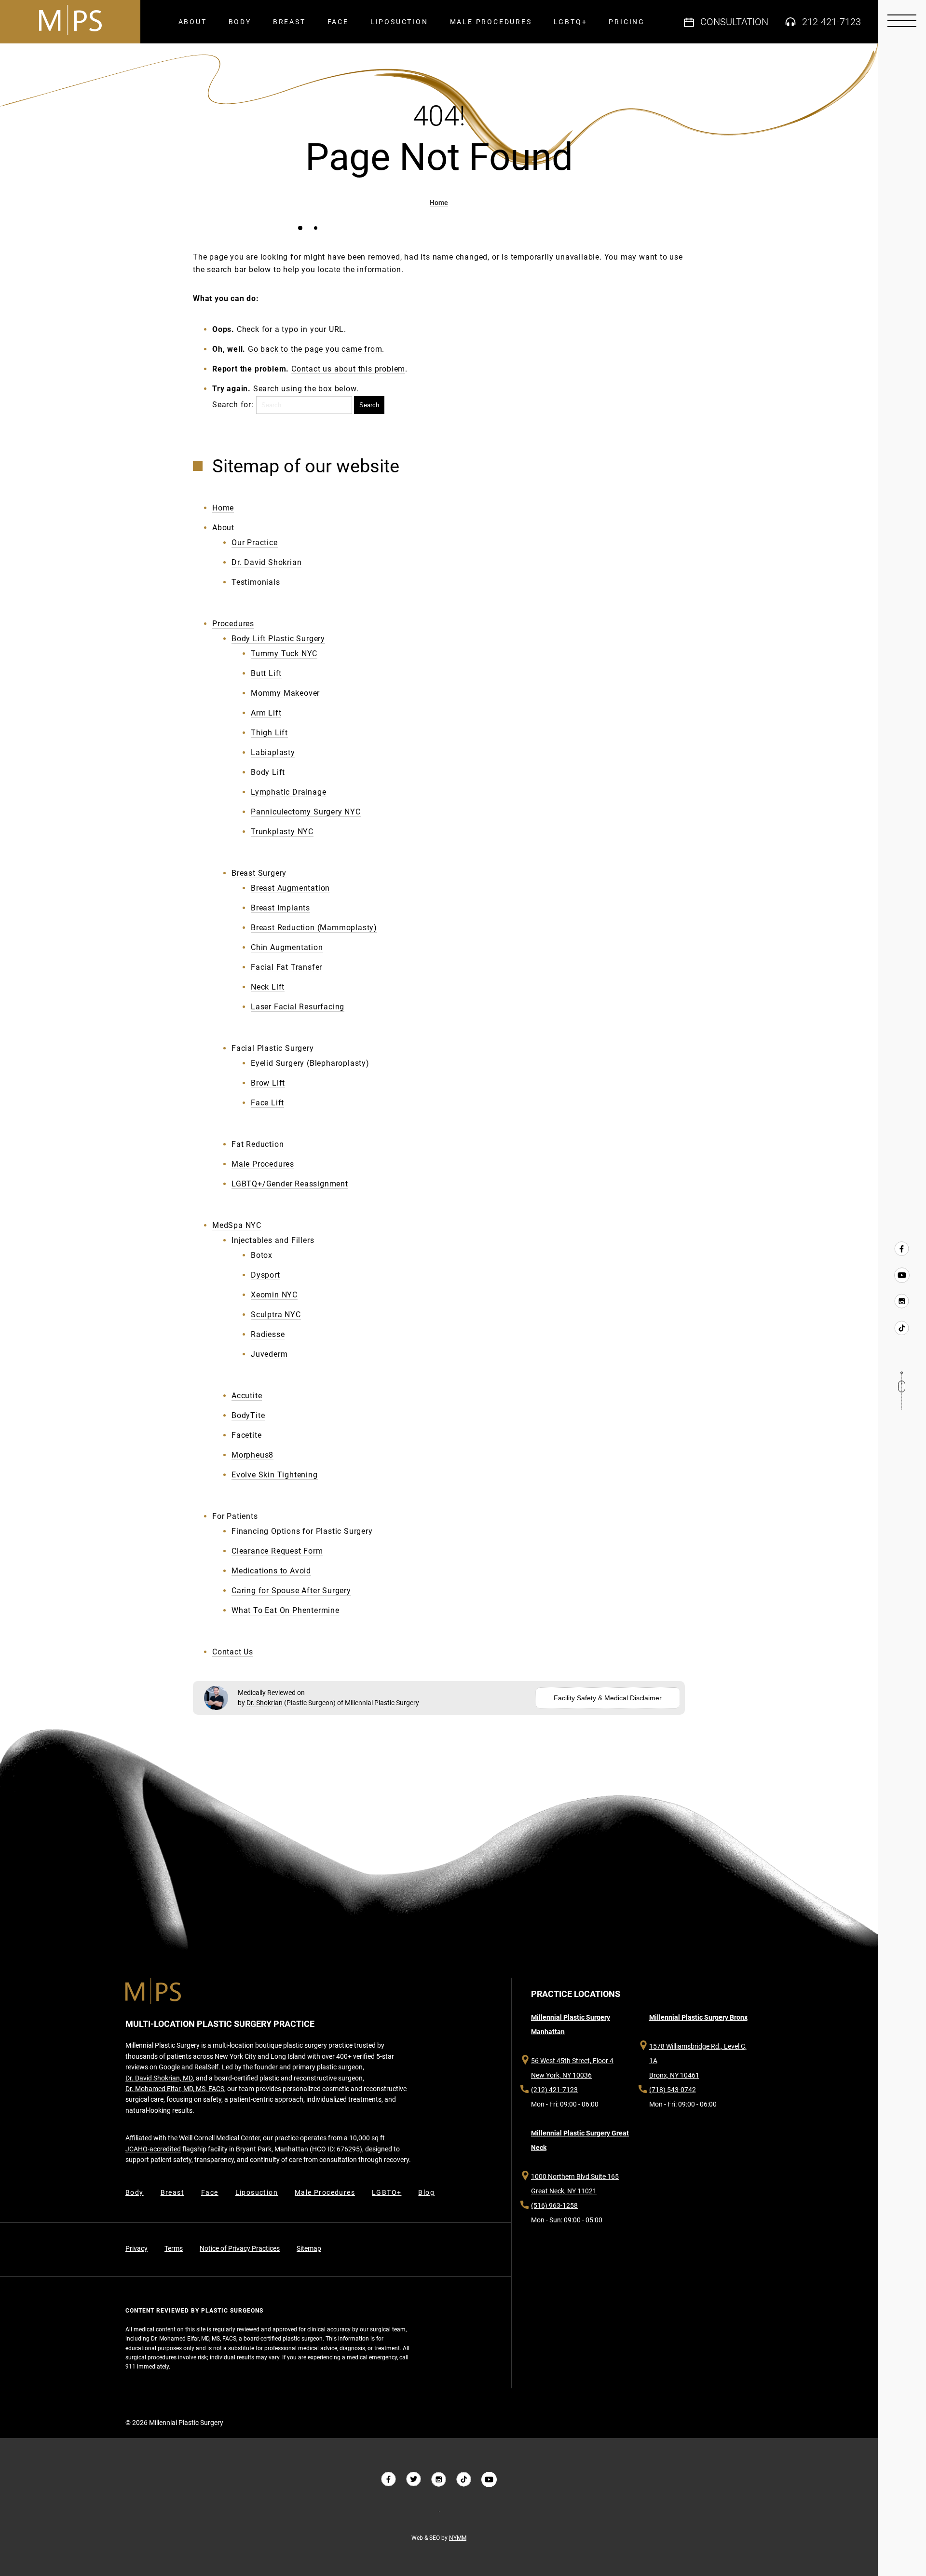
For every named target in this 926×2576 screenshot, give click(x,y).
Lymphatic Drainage (288, 792)
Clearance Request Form (277, 1551)
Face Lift (267, 1103)
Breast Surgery (259, 873)
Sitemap (309, 2248)
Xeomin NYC (274, 1295)
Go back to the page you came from (315, 349)
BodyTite (248, 1415)
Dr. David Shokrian (266, 562)
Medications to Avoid (271, 1571)
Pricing (627, 22)
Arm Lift (266, 713)
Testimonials (256, 582)
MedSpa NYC (237, 1225)
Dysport (266, 1275)
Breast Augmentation (290, 888)
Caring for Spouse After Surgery (291, 1591)
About (193, 22)
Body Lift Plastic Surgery (278, 639)
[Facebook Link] (902, 1249)
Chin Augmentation (287, 947)
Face (338, 22)
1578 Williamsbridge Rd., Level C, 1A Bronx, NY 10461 (698, 2061)
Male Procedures (491, 22)
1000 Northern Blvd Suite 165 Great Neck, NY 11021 (575, 2184)
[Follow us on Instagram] (439, 2480)
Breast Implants (280, 908)
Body (240, 22)
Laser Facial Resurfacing (298, 1007)
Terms (174, 2248)
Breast (289, 22)
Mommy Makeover (285, 693)
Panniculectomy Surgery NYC (306, 812)
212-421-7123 (831, 22)
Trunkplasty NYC (282, 832)
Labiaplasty (273, 752)
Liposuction (399, 22)
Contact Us (233, 1652)
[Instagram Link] (902, 1301)
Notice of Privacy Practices (240, 2248)
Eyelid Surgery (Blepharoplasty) (310, 1063)
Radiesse (268, 1334)
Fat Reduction (258, 1144)
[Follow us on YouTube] (902, 1275)
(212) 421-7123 (554, 2090)
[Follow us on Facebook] (389, 2480)
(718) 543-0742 (673, 2090)
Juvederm (269, 1354)
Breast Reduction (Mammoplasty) (314, 928)
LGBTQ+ (571, 22)
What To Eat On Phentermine (286, 1610)
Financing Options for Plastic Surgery (302, 1531)
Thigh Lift (269, 733)
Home (439, 203)
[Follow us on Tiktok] (464, 2480)
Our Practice (255, 543)
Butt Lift (266, 673)
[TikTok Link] (902, 1327)
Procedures (233, 624)
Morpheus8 (252, 1455)
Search (369, 405)
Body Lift (268, 772)
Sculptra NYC (276, 1315)
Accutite (247, 1396)
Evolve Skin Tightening (275, 1475)
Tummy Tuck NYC (284, 654)
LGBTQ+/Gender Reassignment (290, 1184)
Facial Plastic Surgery (273, 1048)
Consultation (734, 22)
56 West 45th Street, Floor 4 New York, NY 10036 (572, 2068)
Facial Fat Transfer (286, 967)
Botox (262, 1255)
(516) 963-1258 (554, 2205)
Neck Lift (268, 987)
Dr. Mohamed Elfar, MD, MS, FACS (175, 2089)
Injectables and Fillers (273, 1240)
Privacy (136, 2248)
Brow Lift (268, 1083)
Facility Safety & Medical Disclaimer (608, 1698)
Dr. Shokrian (265, 1703)
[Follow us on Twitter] (414, 2480)
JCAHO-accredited (153, 2149)
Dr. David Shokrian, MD (159, 2078)
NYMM (458, 2538)
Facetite (246, 1435)
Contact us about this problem (348, 369)
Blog (426, 2192)
